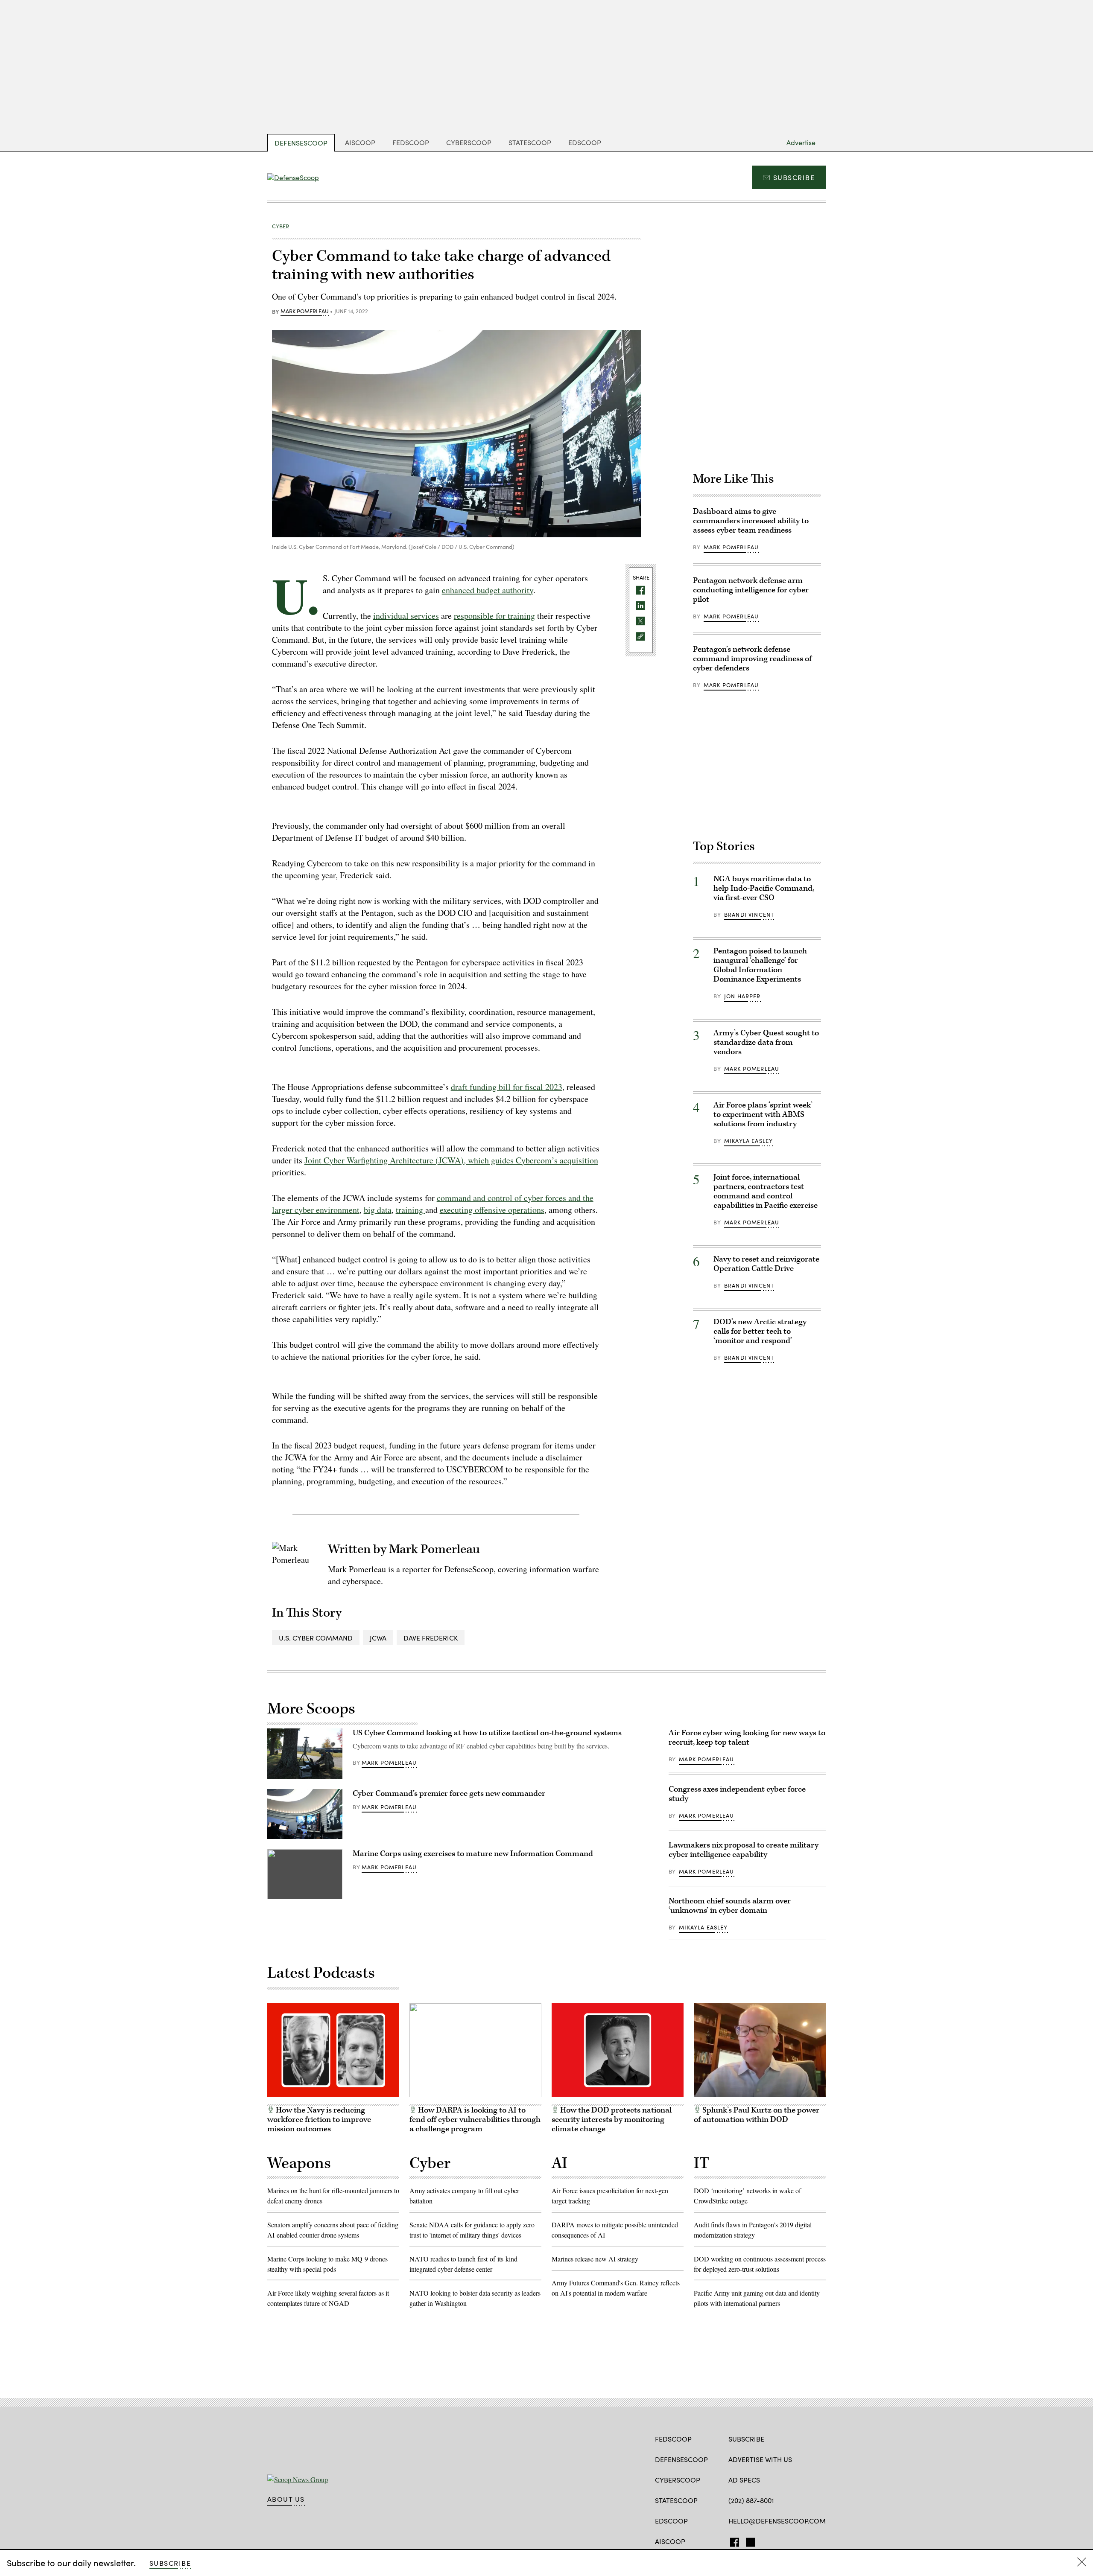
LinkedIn (766, 2541)
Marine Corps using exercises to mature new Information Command (473, 1854)
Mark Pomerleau (305, 312)
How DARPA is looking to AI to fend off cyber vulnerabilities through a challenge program (475, 2120)
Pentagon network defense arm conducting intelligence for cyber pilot (751, 590)
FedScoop (411, 142)
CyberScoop (469, 142)
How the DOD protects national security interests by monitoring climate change (612, 2120)
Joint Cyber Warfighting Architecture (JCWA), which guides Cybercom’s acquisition (451, 1160)
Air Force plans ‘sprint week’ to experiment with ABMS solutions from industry (763, 1115)
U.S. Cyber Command (316, 1638)
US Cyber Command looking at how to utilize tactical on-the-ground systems (487, 1733)
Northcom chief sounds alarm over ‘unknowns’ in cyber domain (730, 1906)
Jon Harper (742, 996)
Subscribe (794, 177)
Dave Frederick (431, 1638)
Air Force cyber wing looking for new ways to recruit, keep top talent (747, 1738)
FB (732, 2541)
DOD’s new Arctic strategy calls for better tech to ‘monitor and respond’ (760, 1331)
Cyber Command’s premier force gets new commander (449, 1794)
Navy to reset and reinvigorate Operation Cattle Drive (766, 1264)
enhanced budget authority (488, 590)
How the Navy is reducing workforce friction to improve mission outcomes (319, 2120)
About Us (286, 2499)
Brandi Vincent (749, 915)
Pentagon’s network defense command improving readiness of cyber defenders (752, 659)
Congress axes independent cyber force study (737, 1794)
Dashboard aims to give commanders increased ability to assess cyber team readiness (751, 521)
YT (780, 2541)
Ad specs (744, 2480)
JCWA (378, 1638)
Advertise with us (760, 2459)
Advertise (801, 142)
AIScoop (360, 142)
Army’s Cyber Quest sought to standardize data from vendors (766, 1042)
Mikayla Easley (748, 1141)
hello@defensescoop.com (777, 2521)
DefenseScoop (301, 143)
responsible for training (494, 616)
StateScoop (530, 142)
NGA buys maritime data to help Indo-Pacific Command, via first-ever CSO (764, 888)
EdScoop (585, 142)
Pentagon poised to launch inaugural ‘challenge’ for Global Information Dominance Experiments (760, 965)
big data (378, 1210)
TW (749, 2541)
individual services (406, 616)
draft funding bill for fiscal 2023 (507, 1087)
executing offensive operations (492, 1210)
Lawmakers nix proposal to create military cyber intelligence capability (744, 1850)
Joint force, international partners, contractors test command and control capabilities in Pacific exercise (766, 1191)
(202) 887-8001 (751, 2500)
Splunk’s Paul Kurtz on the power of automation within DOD (757, 2115)
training (411, 1210)
